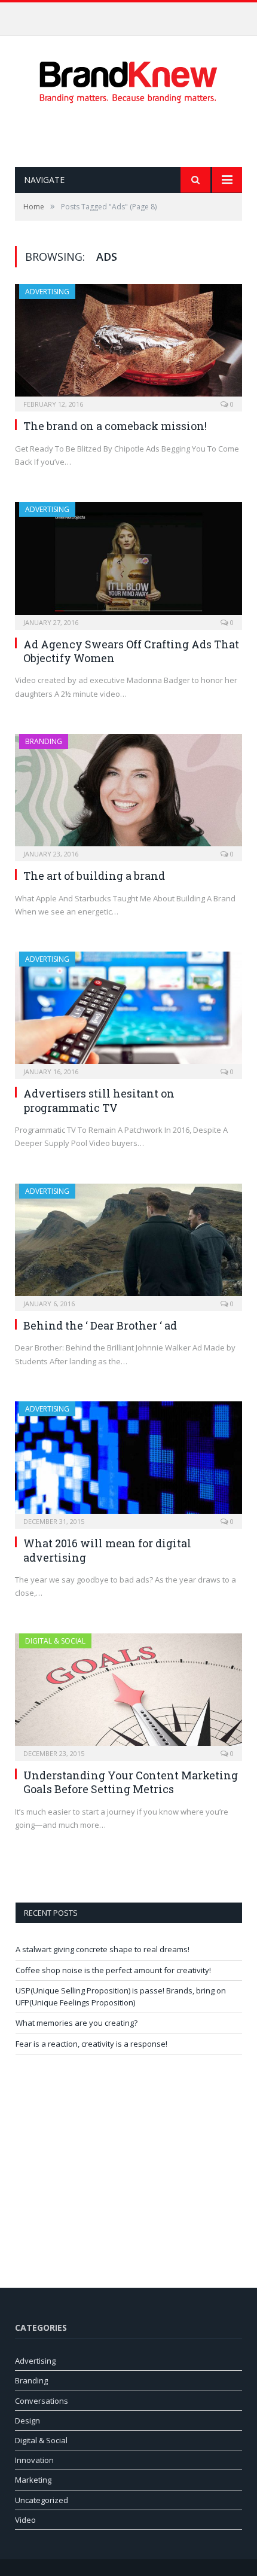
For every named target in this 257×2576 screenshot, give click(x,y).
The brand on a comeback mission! (115, 426)
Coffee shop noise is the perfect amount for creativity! (126, 15)
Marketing (33, 2480)
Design (27, 2420)
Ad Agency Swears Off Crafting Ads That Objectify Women (131, 651)
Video (25, 2520)
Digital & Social (55, 1641)
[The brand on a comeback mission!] (128, 344)
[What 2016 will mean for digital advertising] (128, 1461)
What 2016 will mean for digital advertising (107, 1550)
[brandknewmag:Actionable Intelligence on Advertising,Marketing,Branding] (128, 79)
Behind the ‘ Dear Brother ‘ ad (100, 1325)
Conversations (42, 2401)
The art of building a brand (94, 876)
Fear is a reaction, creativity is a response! (91, 2044)
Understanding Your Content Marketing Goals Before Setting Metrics (131, 1782)
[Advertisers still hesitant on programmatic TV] (128, 1011)
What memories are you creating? (77, 2023)
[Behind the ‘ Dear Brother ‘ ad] (128, 1243)
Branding (44, 741)
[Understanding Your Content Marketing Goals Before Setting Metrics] (128, 1693)
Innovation (34, 2460)
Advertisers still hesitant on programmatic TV (99, 1100)
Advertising (47, 292)
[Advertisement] (136, 135)
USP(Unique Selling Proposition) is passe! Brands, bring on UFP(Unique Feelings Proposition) (121, 1996)
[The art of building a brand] (128, 794)
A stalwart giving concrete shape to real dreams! (103, 1949)
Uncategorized (42, 2500)
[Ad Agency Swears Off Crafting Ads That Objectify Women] (128, 562)
